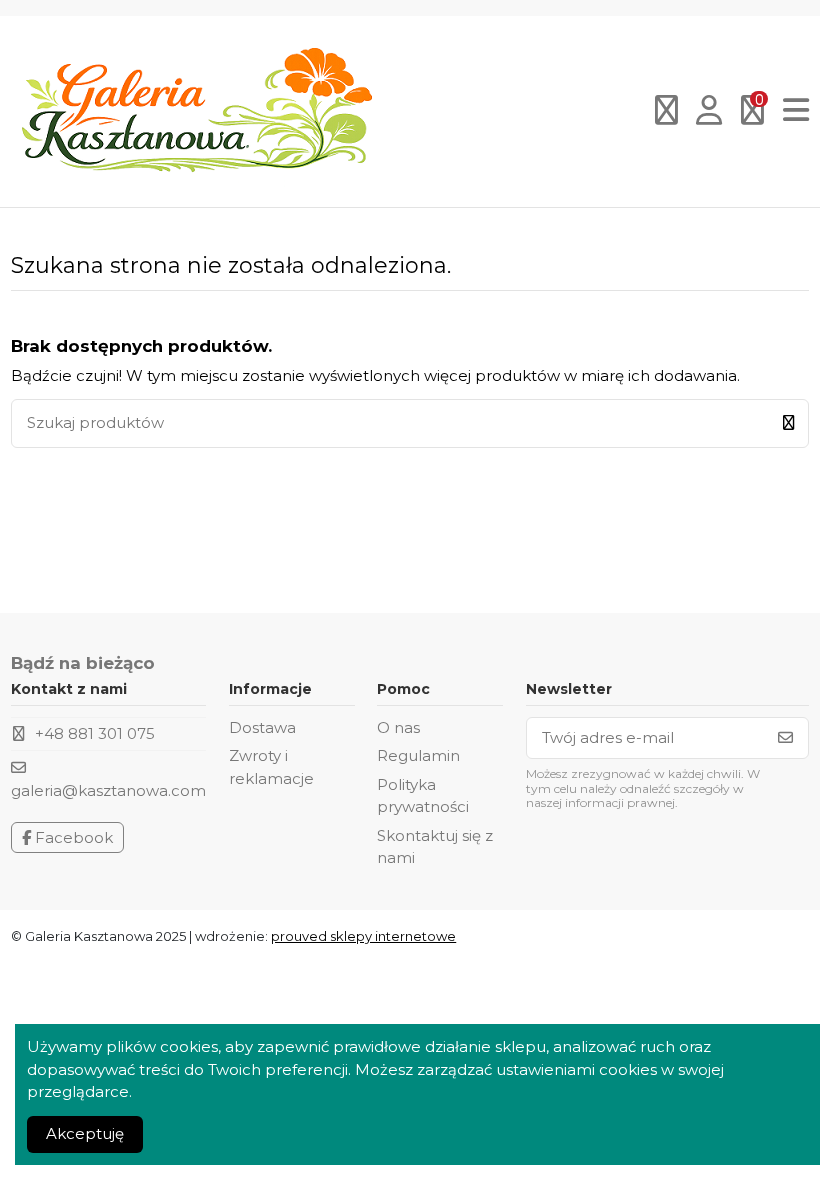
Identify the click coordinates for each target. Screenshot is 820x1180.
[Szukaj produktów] (788, 423)
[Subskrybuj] (785, 738)
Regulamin (418, 755)
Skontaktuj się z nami (435, 847)
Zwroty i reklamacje (271, 767)
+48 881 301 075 (95, 733)
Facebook (72, 837)
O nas (398, 727)
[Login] (709, 112)
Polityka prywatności (423, 796)
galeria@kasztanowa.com (108, 790)
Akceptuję (85, 1133)
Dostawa (262, 727)
